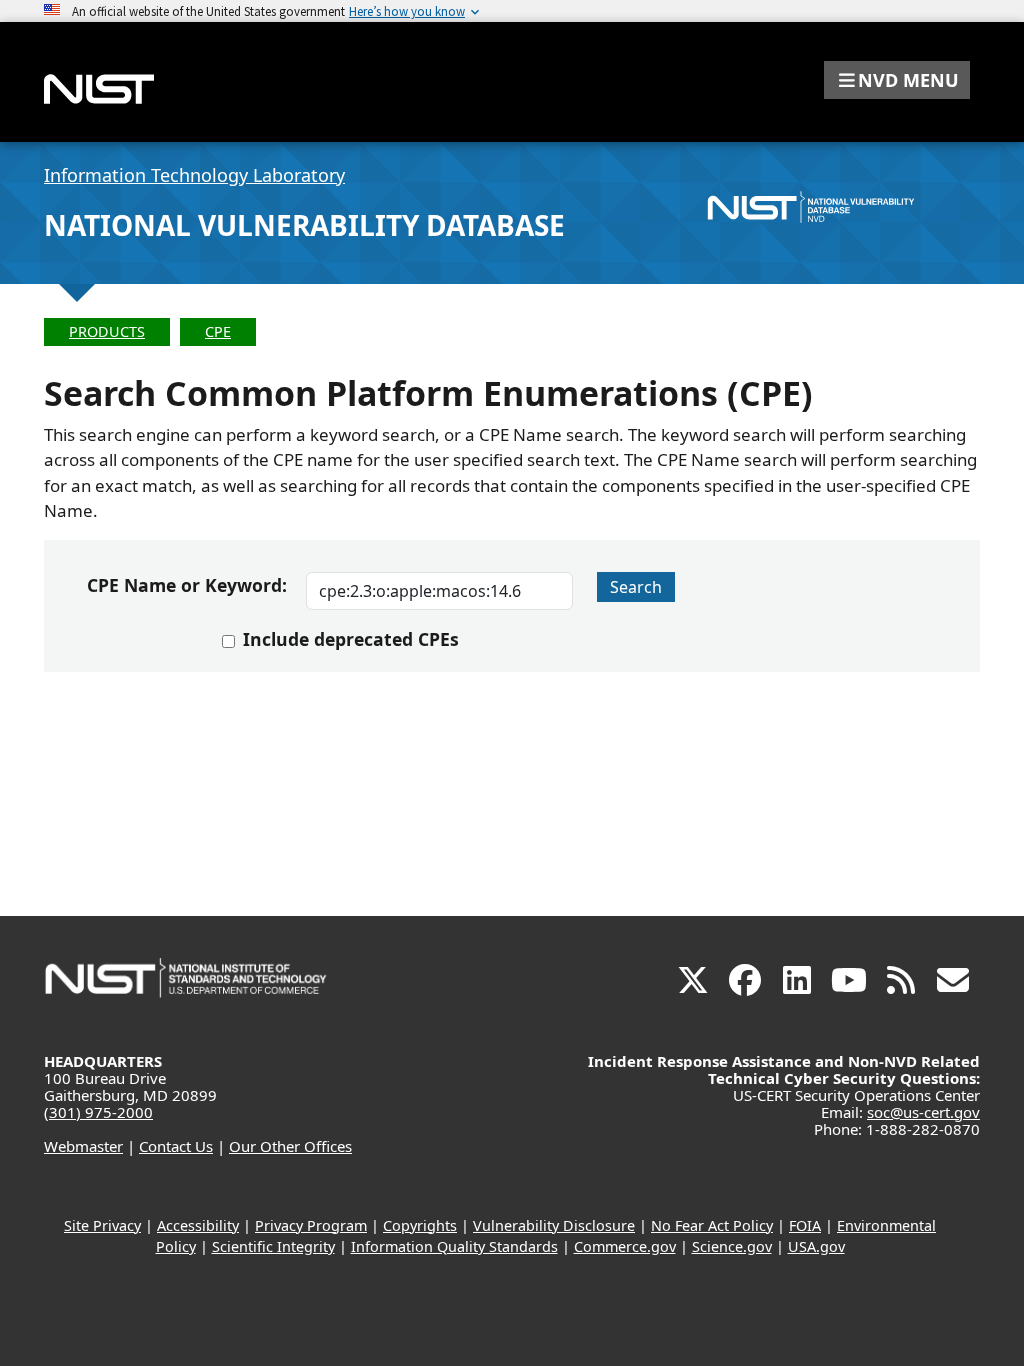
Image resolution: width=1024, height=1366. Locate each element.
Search (636, 587)
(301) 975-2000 (98, 1112)
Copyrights (420, 1225)
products (107, 331)
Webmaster (83, 1146)
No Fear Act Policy (712, 1225)
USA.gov (816, 1246)
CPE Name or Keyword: (187, 585)
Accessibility (198, 1225)
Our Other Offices (290, 1146)
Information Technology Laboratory (194, 175)
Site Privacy (102, 1225)
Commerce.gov (625, 1246)
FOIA (805, 1225)
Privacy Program (311, 1225)
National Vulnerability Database (304, 225)
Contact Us (176, 1146)
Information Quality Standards (454, 1246)
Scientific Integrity (273, 1246)
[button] (897, 80)
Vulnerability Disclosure (554, 1225)
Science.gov (732, 1246)
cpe (218, 331)
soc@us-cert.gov (923, 1112)
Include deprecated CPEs (351, 639)
